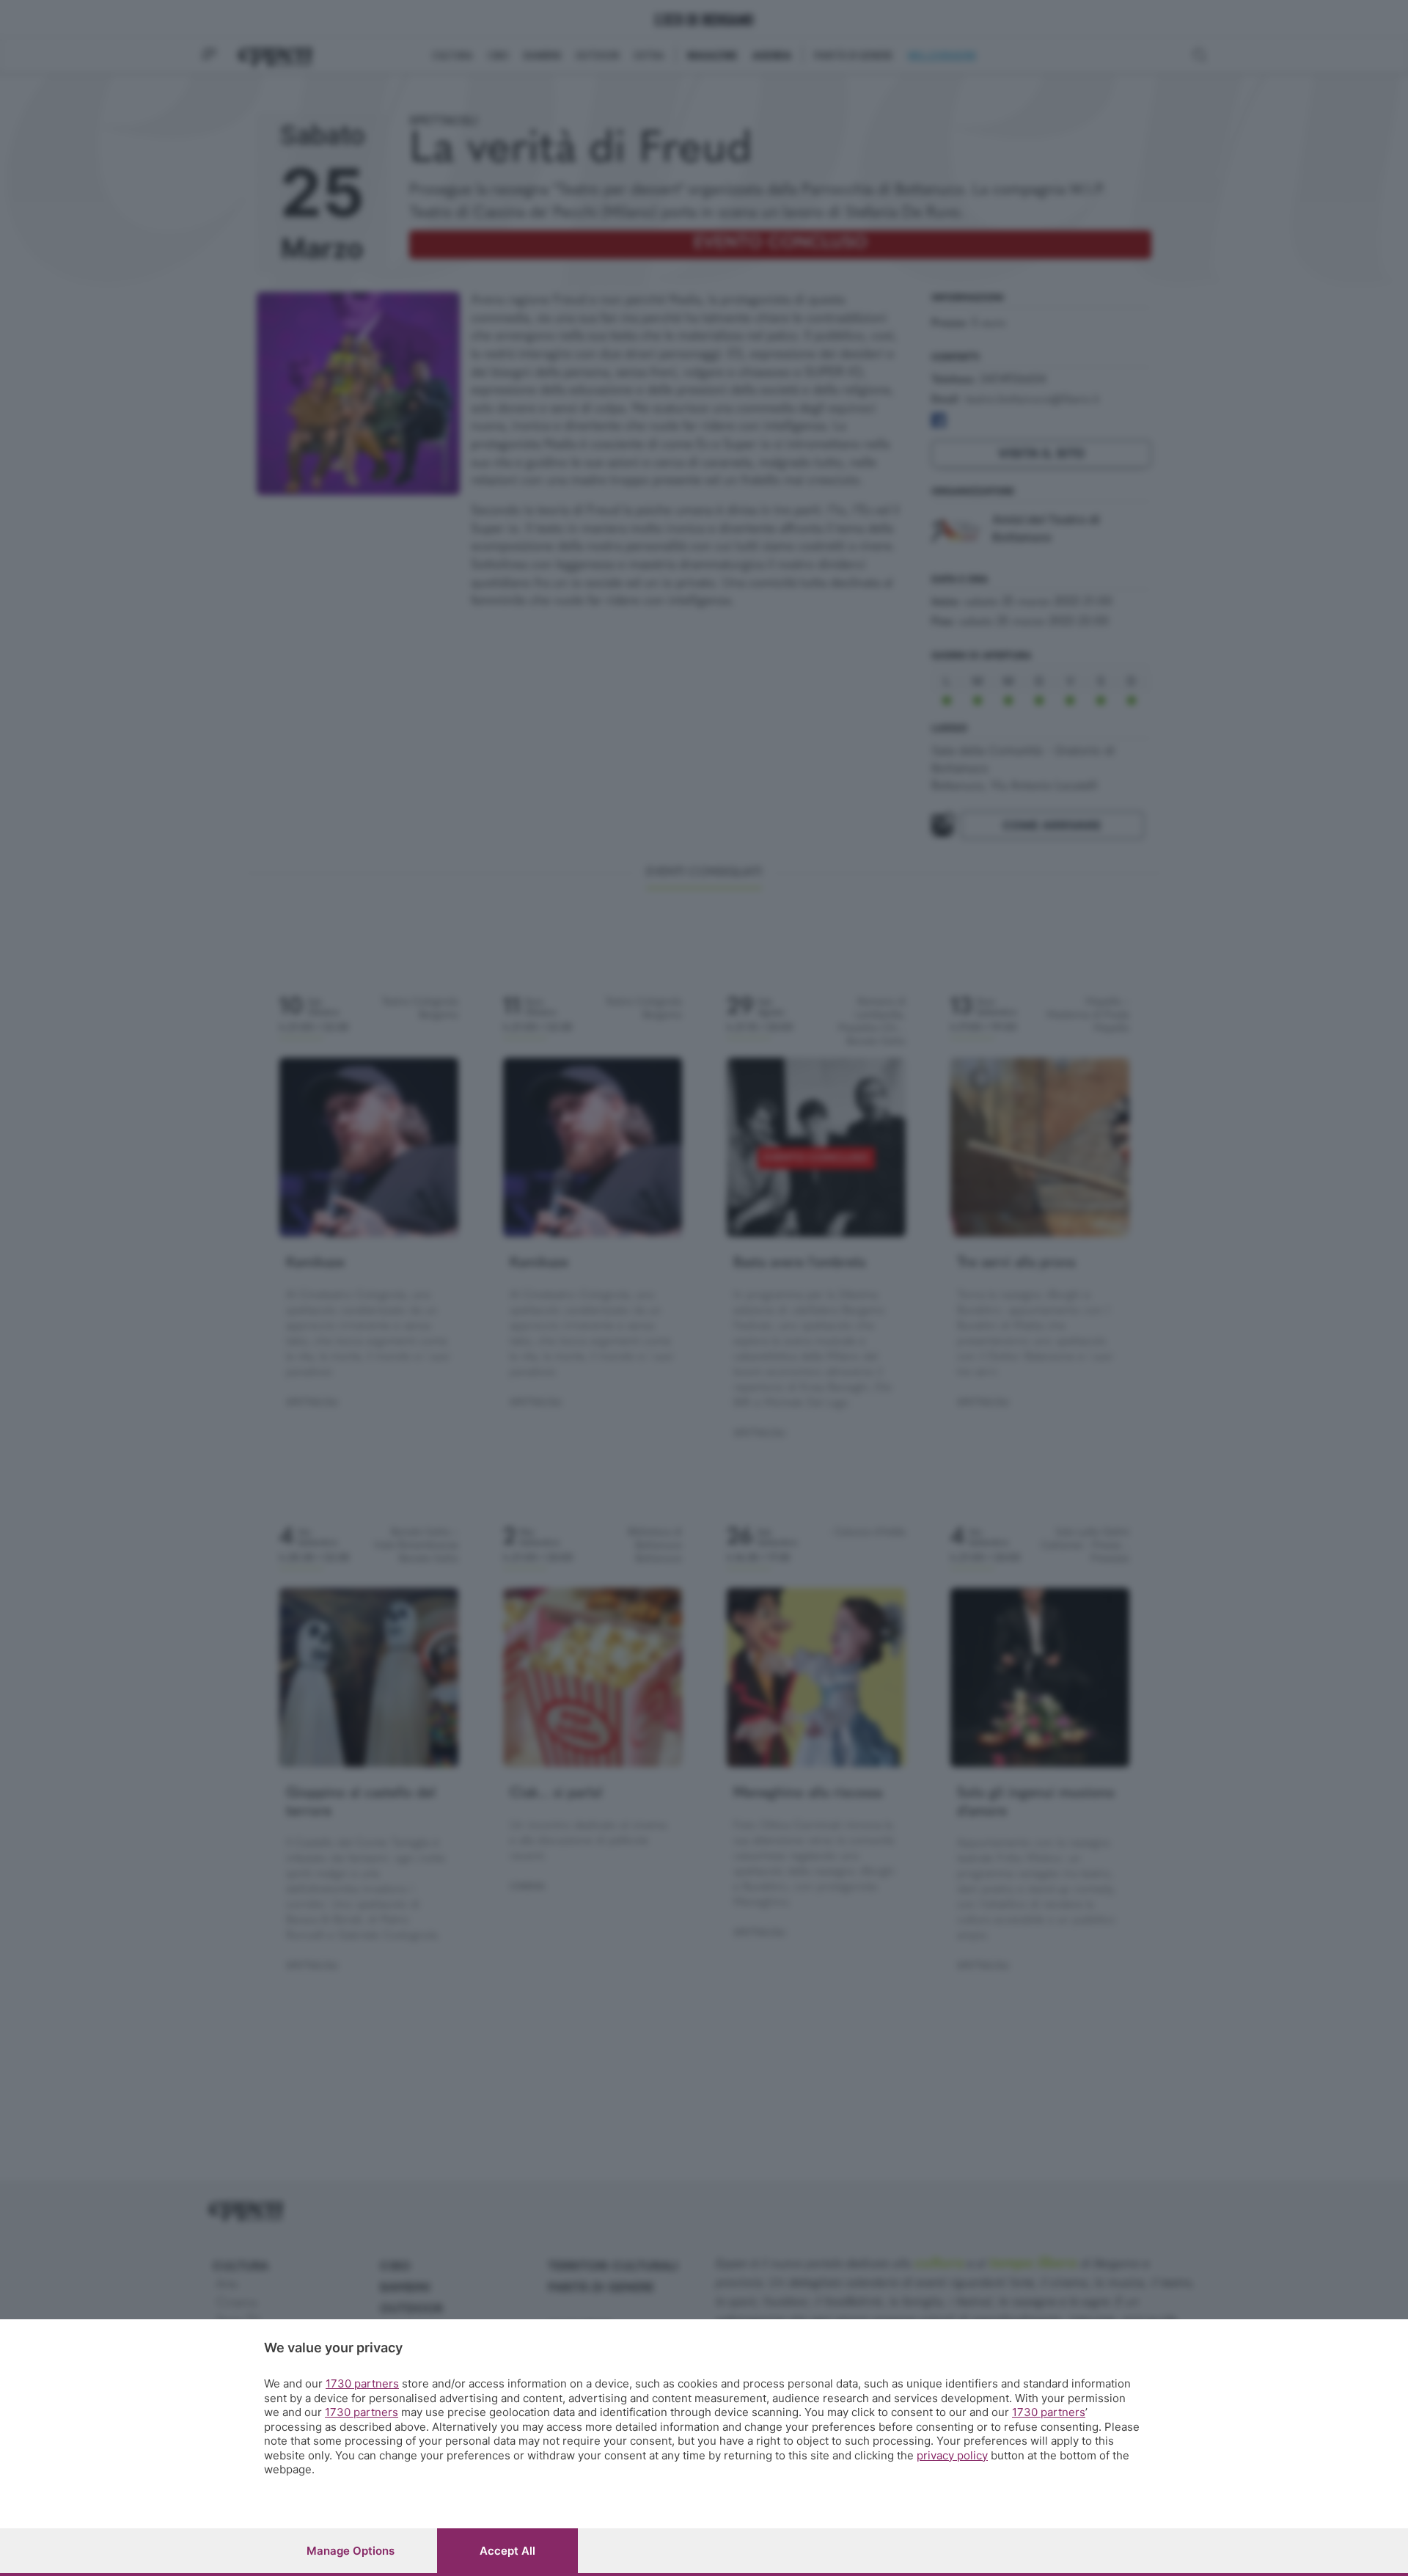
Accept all (507, 2551)
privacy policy (952, 2455)
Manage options (351, 2551)
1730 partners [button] (362, 2383)
